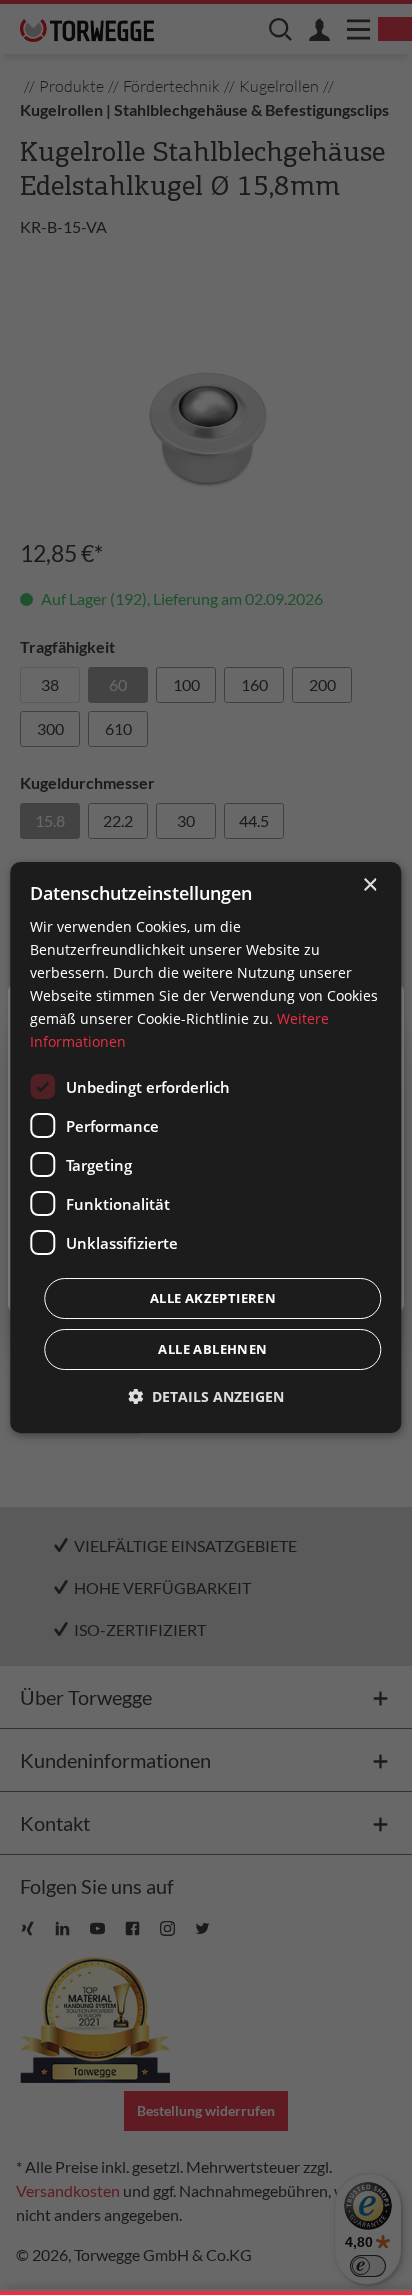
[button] (206, 1396)
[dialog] (205, 1148)
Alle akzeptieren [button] (213, 1298)
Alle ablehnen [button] (212, 1349)
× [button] (369, 885)
